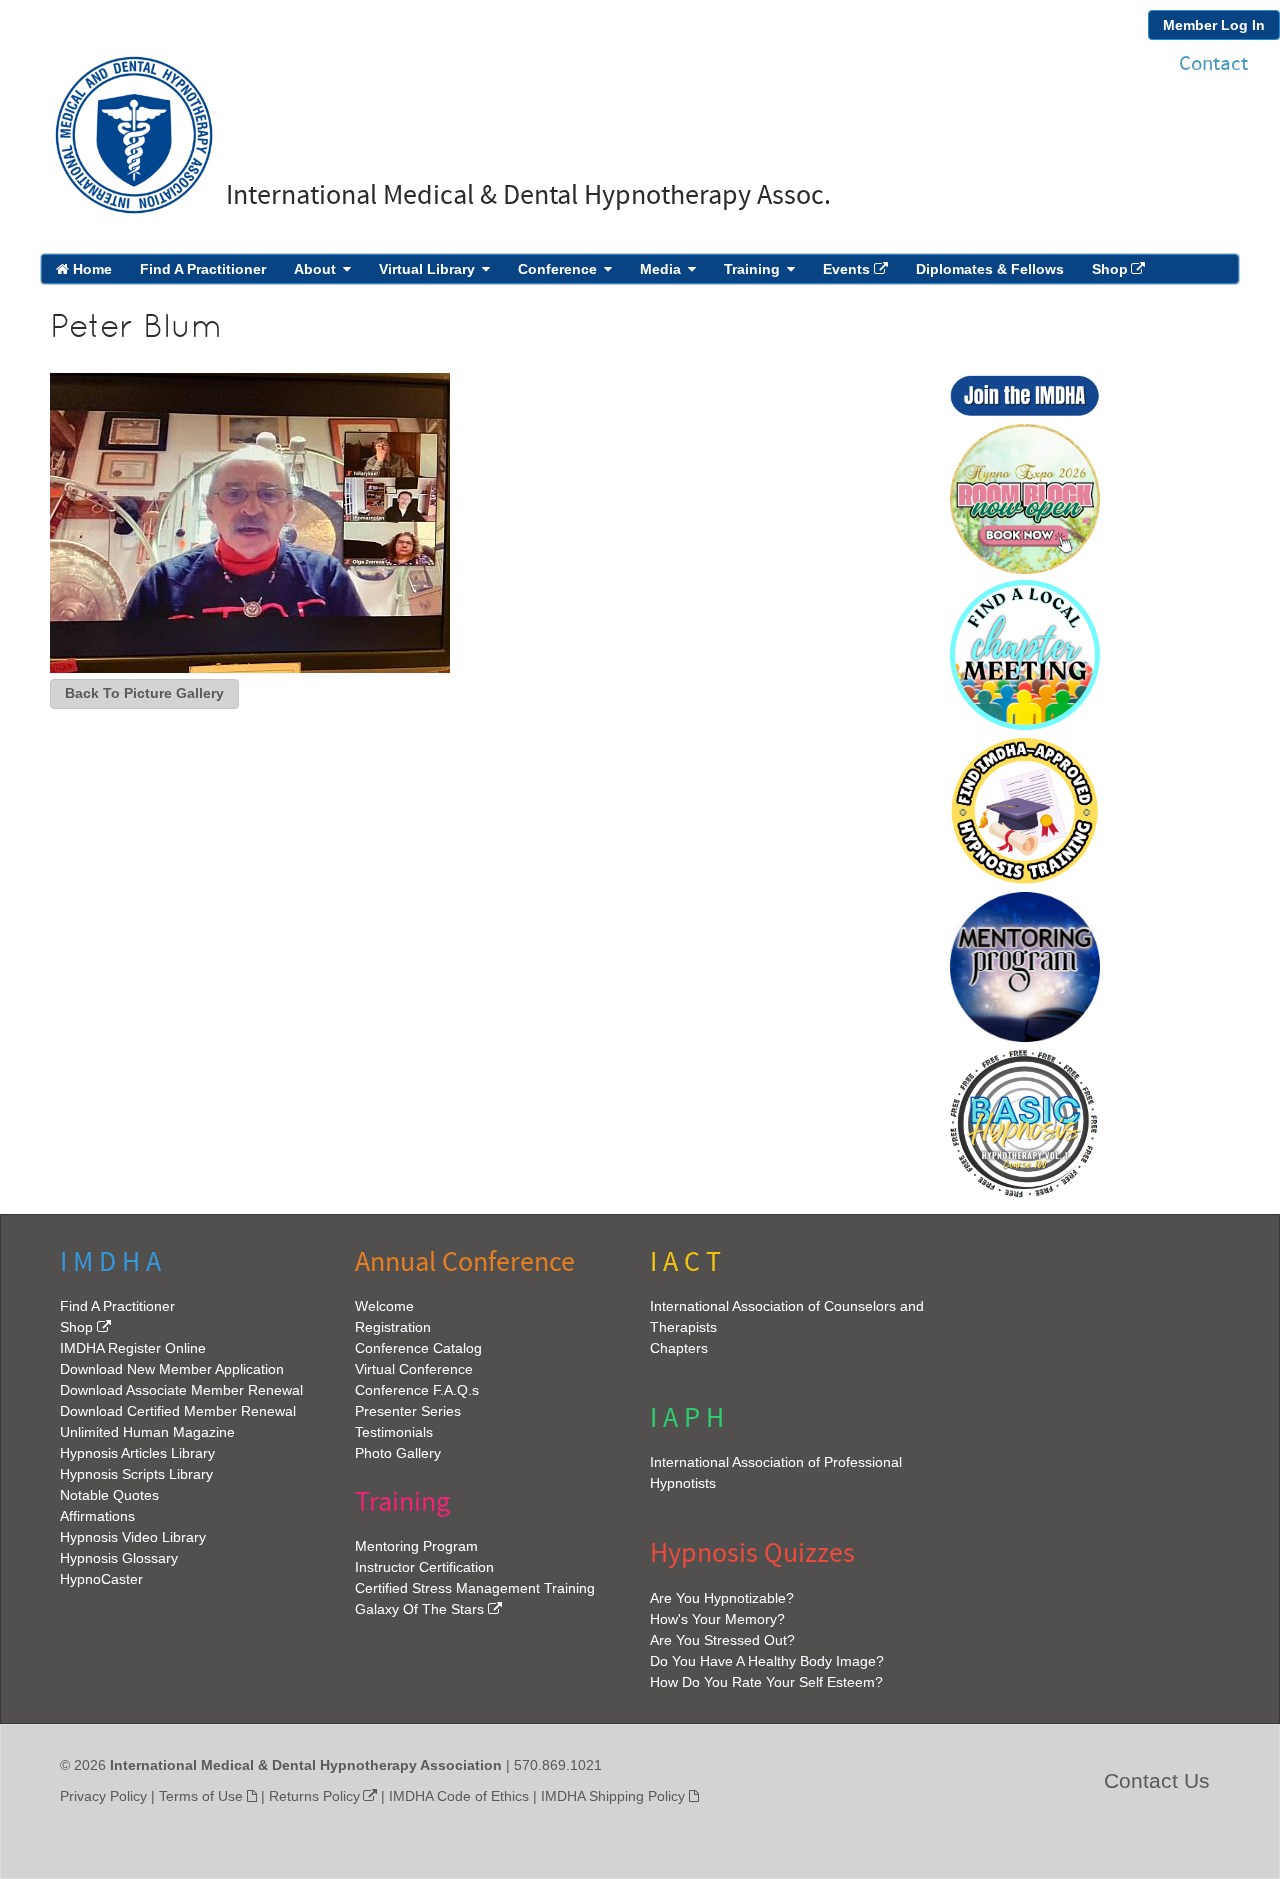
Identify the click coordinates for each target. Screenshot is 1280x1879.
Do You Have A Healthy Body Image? (767, 1661)
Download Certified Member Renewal (178, 1411)
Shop (1110, 269)
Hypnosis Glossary (119, 1558)
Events (846, 269)
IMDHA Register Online (133, 1348)
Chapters (679, 1348)
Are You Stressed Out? (722, 1640)
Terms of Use (201, 1796)
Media (660, 269)
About (315, 269)
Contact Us (1157, 1780)
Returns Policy (314, 1796)
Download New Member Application (172, 1369)
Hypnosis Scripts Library (136, 1474)
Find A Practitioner (203, 269)
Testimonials (394, 1432)
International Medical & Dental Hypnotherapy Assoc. (528, 195)
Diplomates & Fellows (990, 269)
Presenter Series (408, 1411)
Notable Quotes (109, 1495)
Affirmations (97, 1516)
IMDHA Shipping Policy (613, 1796)
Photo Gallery (398, 1453)
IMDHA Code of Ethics (459, 1796)
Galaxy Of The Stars (419, 1609)
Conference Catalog (418, 1348)
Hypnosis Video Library (133, 1537)
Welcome (384, 1306)
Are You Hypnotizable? (722, 1598)
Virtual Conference (414, 1369)
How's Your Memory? (717, 1619)
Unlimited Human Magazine (147, 1432)
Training (752, 269)
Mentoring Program (416, 1546)
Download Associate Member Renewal (181, 1390)
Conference (557, 269)
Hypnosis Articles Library (137, 1453)
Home (90, 269)
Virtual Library (427, 269)
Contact (1213, 63)
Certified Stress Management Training (475, 1588)
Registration (393, 1327)
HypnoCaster (101, 1579)
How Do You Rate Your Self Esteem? (766, 1682)
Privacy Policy (103, 1796)
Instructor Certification (424, 1567)
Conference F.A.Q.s (417, 1390)
